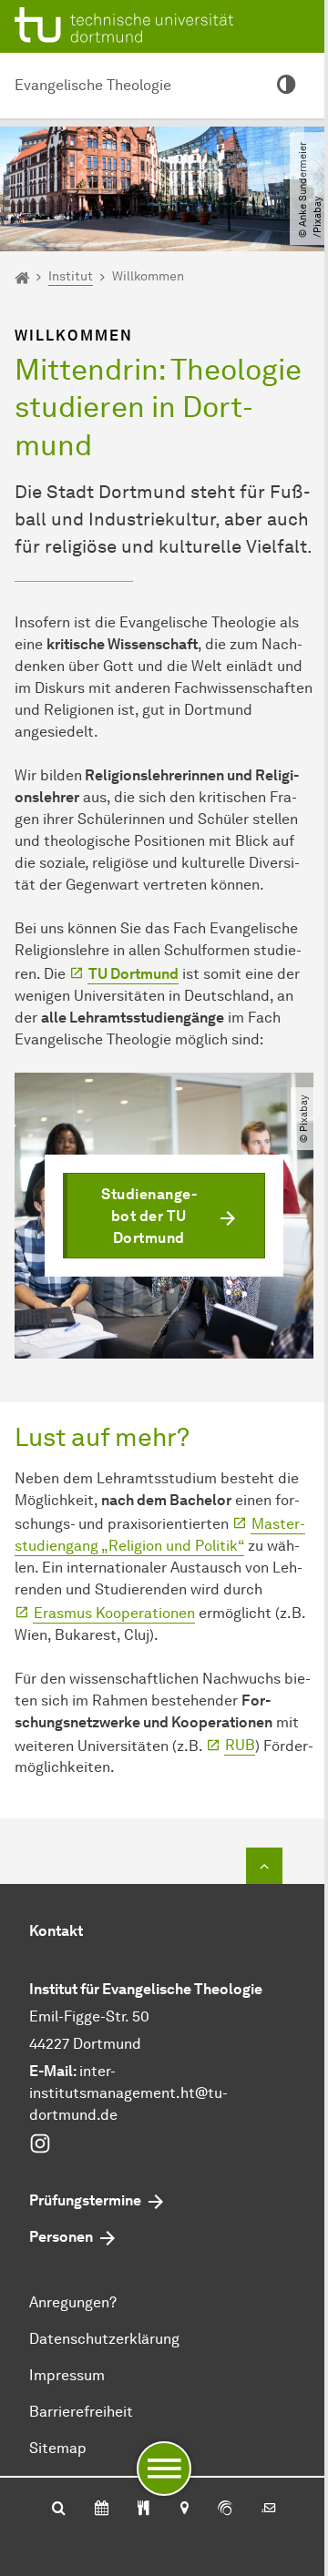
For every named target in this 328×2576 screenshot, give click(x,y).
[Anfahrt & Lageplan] (184, 2510)
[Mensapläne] (143, 2510)
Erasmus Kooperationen (114, 1613)
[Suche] (59, 2510)
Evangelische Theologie (93, 85)
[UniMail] (269, 2510)
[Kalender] (102, 2510)
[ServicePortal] (225, 2510)
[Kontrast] (286, 86)
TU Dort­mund (133, 974)
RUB (240, 1745)
